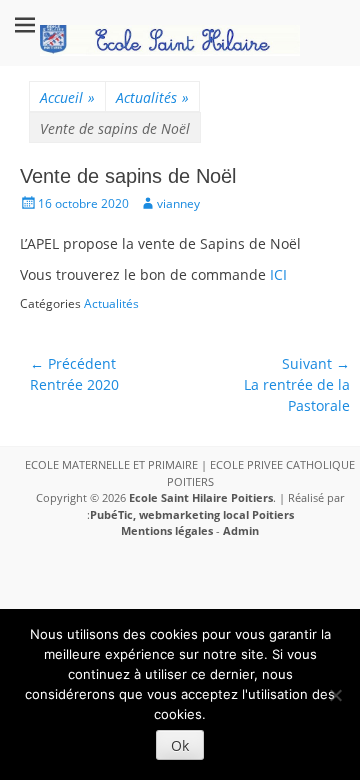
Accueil (67, 97)
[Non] (335, 695)
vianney (178, 203)
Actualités (152, 97)
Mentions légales (167, 530)
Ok (180, 745)
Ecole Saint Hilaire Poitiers (201, 497)
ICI (278, 274)
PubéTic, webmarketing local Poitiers (192, 514)
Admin (241, 530)
